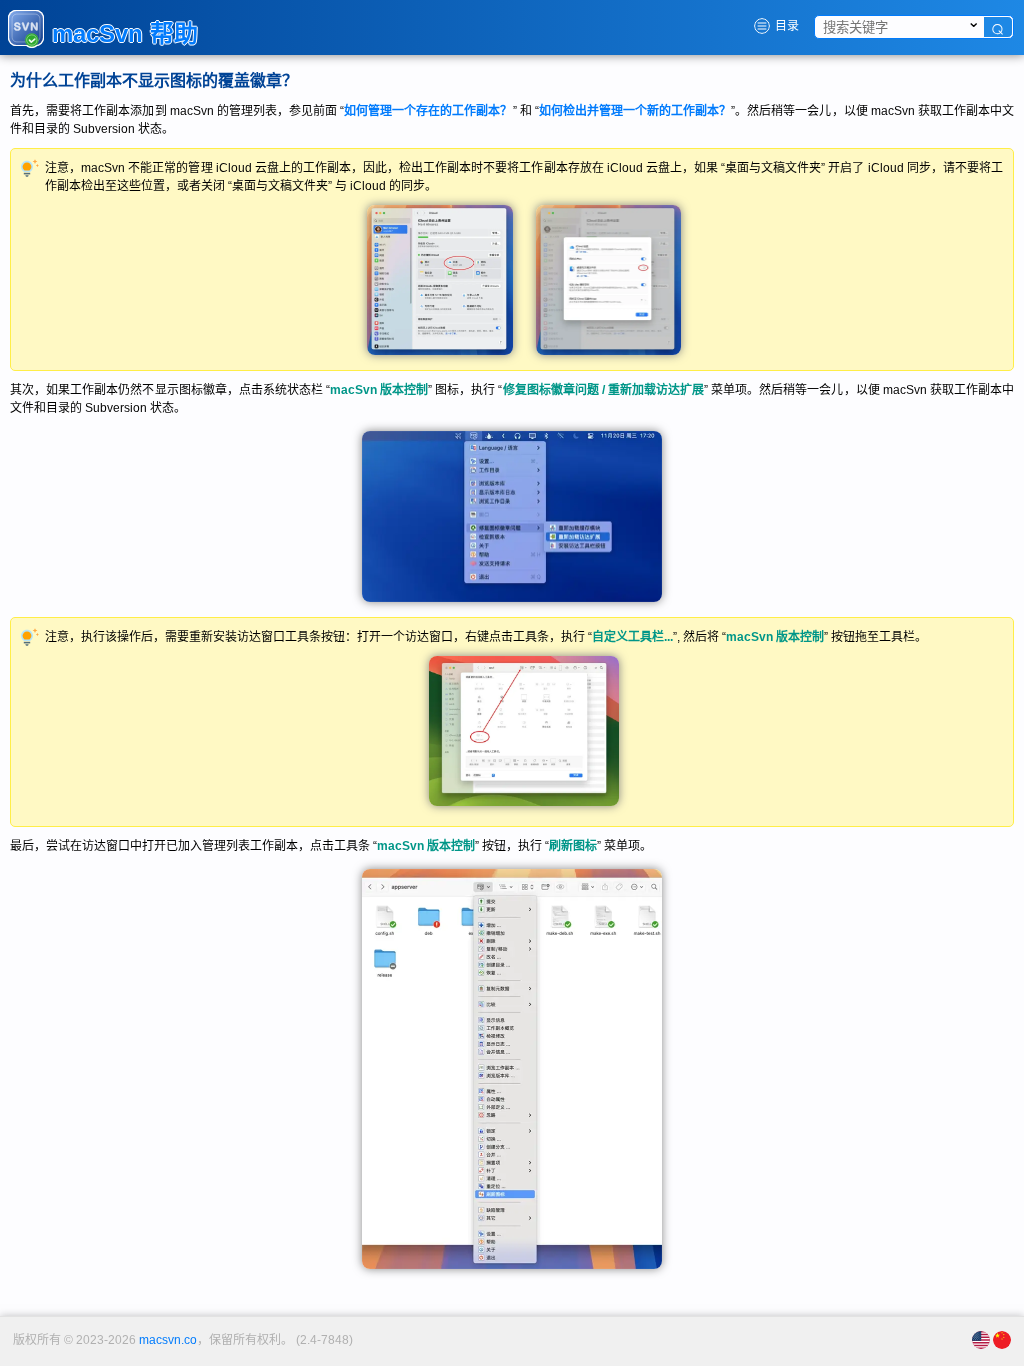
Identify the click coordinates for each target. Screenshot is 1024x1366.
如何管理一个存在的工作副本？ (428, 111)
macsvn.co (168, 1340)
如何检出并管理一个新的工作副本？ (635, 111)
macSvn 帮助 (125, 33)
